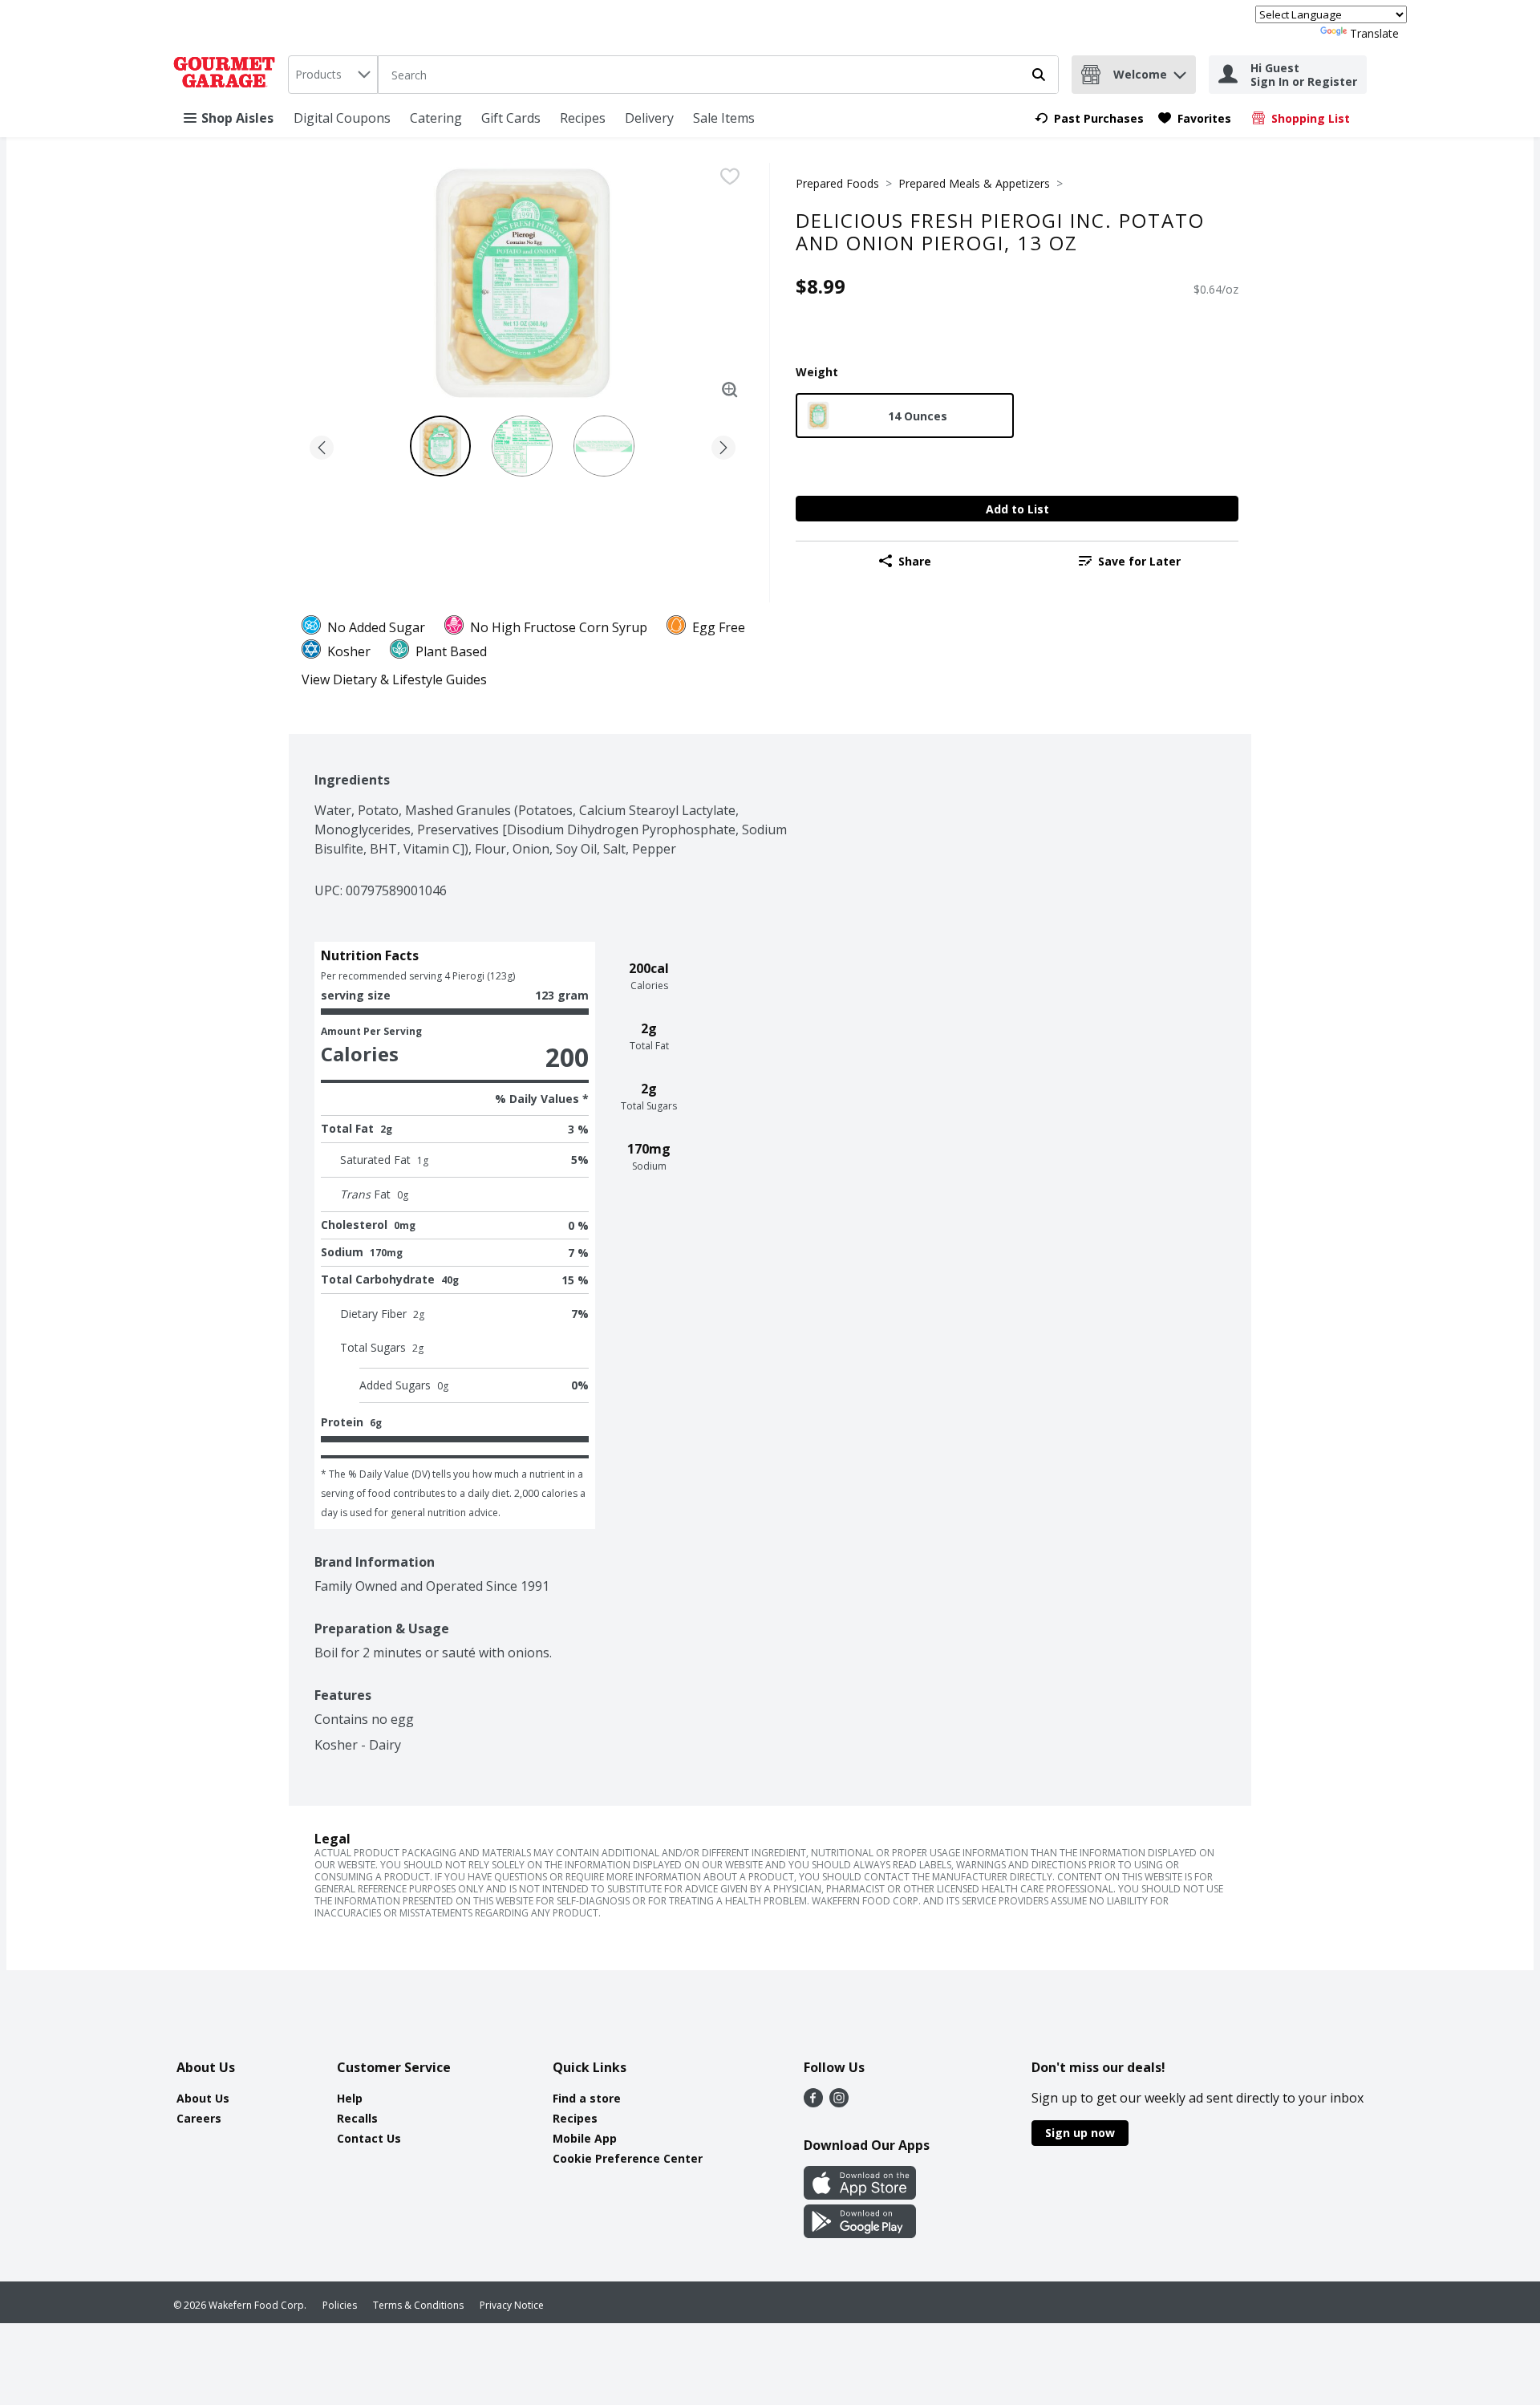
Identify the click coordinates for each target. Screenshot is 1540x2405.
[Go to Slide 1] (440, 446)
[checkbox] (730, 176)
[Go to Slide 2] (522, 446)
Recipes (583, 118)
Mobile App (585, 2138)
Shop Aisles (237, 118)
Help (350, 2098)
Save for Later (1139, 561)
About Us (203, 2098)
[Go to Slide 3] (604, 446)
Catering (436, 118)
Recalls (357, 2118)
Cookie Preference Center (628, 2158)
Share (915, 561)
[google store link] (860, 2233)
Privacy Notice (512, 2305)
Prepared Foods (837, 183)
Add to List (1017, 509)
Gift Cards (511, 118)
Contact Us (369, 2138)
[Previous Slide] (322, 445)
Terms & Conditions (418, 2305)
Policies (340, 2305)
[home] (227, 75)
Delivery (649, 118)
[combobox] (333, 75)
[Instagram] (839, 2103)
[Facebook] (813, 2103)
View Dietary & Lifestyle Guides (394, 679)
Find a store (587, 2098)
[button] (1180, 71)
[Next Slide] (723, 445)
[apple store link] (860, 2195)
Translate (1374, 33)
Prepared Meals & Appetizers (974, 183)
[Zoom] (730, 390)
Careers (199, 2118)
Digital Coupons (342, 118)
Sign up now (1080, 2133)
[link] (1089, 118)
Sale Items (724, 118)
